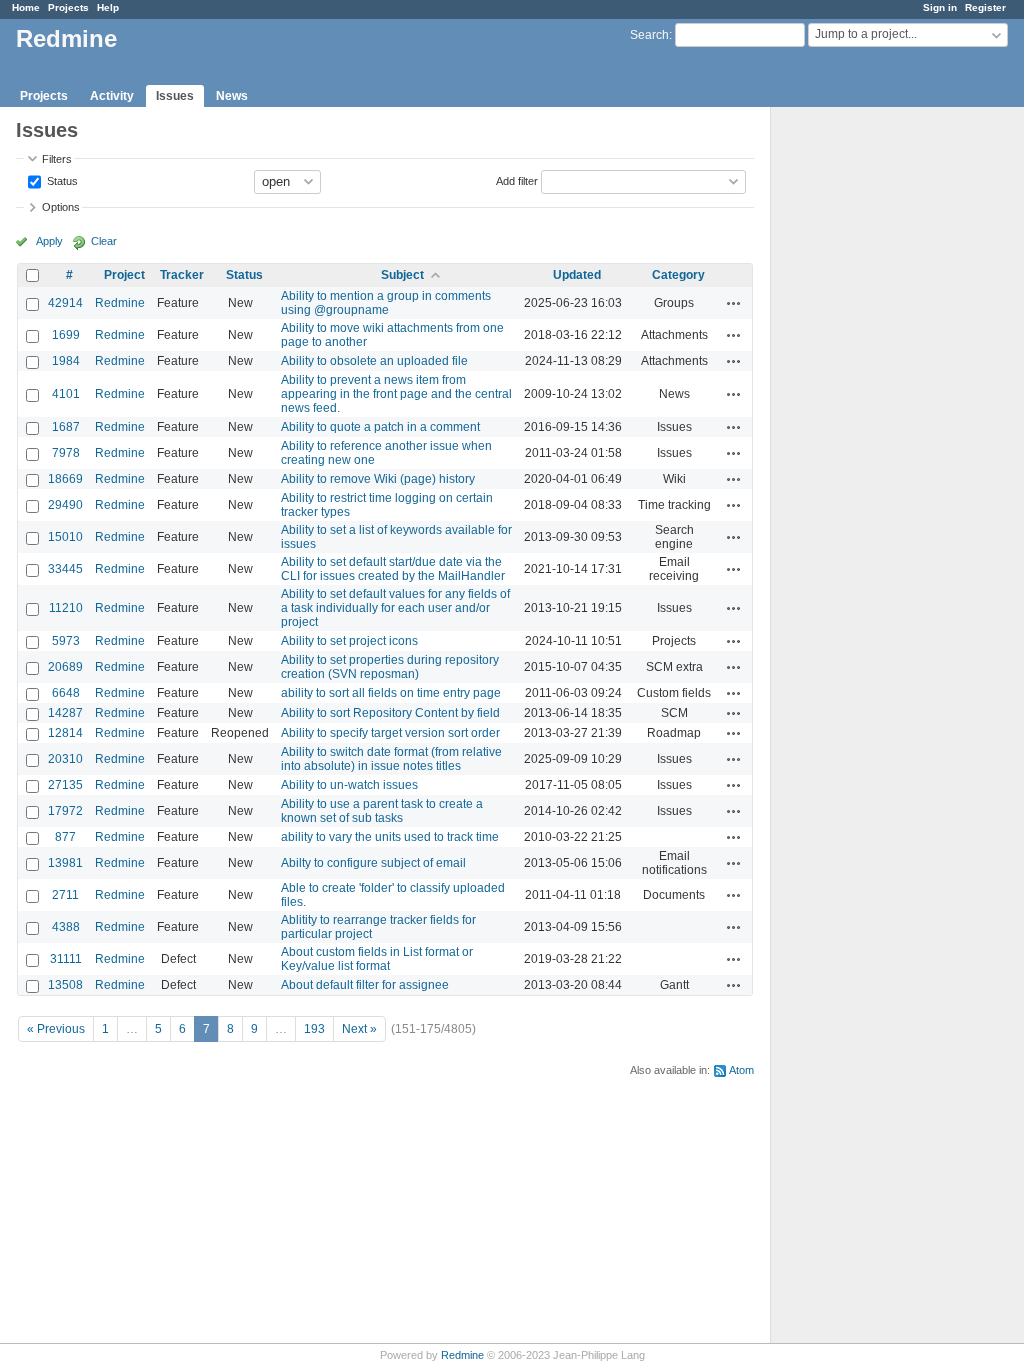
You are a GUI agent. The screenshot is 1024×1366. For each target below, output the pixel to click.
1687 (66, 427)
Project (124, 275)
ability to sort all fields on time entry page (391, 693)
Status (61, 180)
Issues (175, 96)
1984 (66, 361)
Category (678, 275)
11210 (66, 608)
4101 (66, 394)
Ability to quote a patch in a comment (380, 427)
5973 (66, 641)
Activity (112, 96)
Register (985, 7)
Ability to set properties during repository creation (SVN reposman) (390, 667)
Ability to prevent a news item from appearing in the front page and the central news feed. (396, 394)
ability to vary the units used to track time (390, 837)
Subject (402, 275)
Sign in (940, 7)
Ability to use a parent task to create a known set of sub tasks (382, 811)
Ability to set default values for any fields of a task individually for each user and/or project (395, 608)
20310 (65, 759)
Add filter (517, 180)
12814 (65, 733)
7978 (66, 453)
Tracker (182, 275)
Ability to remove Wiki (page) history (378, 479)
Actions (734, 303)
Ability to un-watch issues (349, 785)
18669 (65, 479)
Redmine (120, 303)
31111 (66, 959)
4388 (66, 927)
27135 (65, 785)
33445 (65, 569)
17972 (65, 811)
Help (108, 7)
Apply (49, 241)
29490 (65, 505)
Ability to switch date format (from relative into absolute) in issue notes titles (391, 759)
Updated (577, 275)
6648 (66, 693)
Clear (104, 241)
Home (26, 7)
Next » (359, 1029)
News (232, 96)
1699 (66, 335)
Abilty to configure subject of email (373, 863)
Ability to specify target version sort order (390, 733)
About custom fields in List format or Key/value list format (377, 959)
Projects (68, 7)
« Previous (56, 1029)
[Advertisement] (871, 421)
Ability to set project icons (349, 641)
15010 (65, 537)
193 (314, 1029)
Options (61, 207)
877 (65, 837)
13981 (65, 863)
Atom (741, 1070)
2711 (65, 895)
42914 (65, 303)
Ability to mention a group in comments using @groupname (386, 303)
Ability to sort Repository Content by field (390, 713)
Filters (57, 159)
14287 (65, 713)
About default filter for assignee (365, 985)
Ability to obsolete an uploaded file (374, 361)
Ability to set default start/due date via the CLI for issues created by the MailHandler (393, 569)
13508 (65, 985)
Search (649, 35)
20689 (65, 667)
